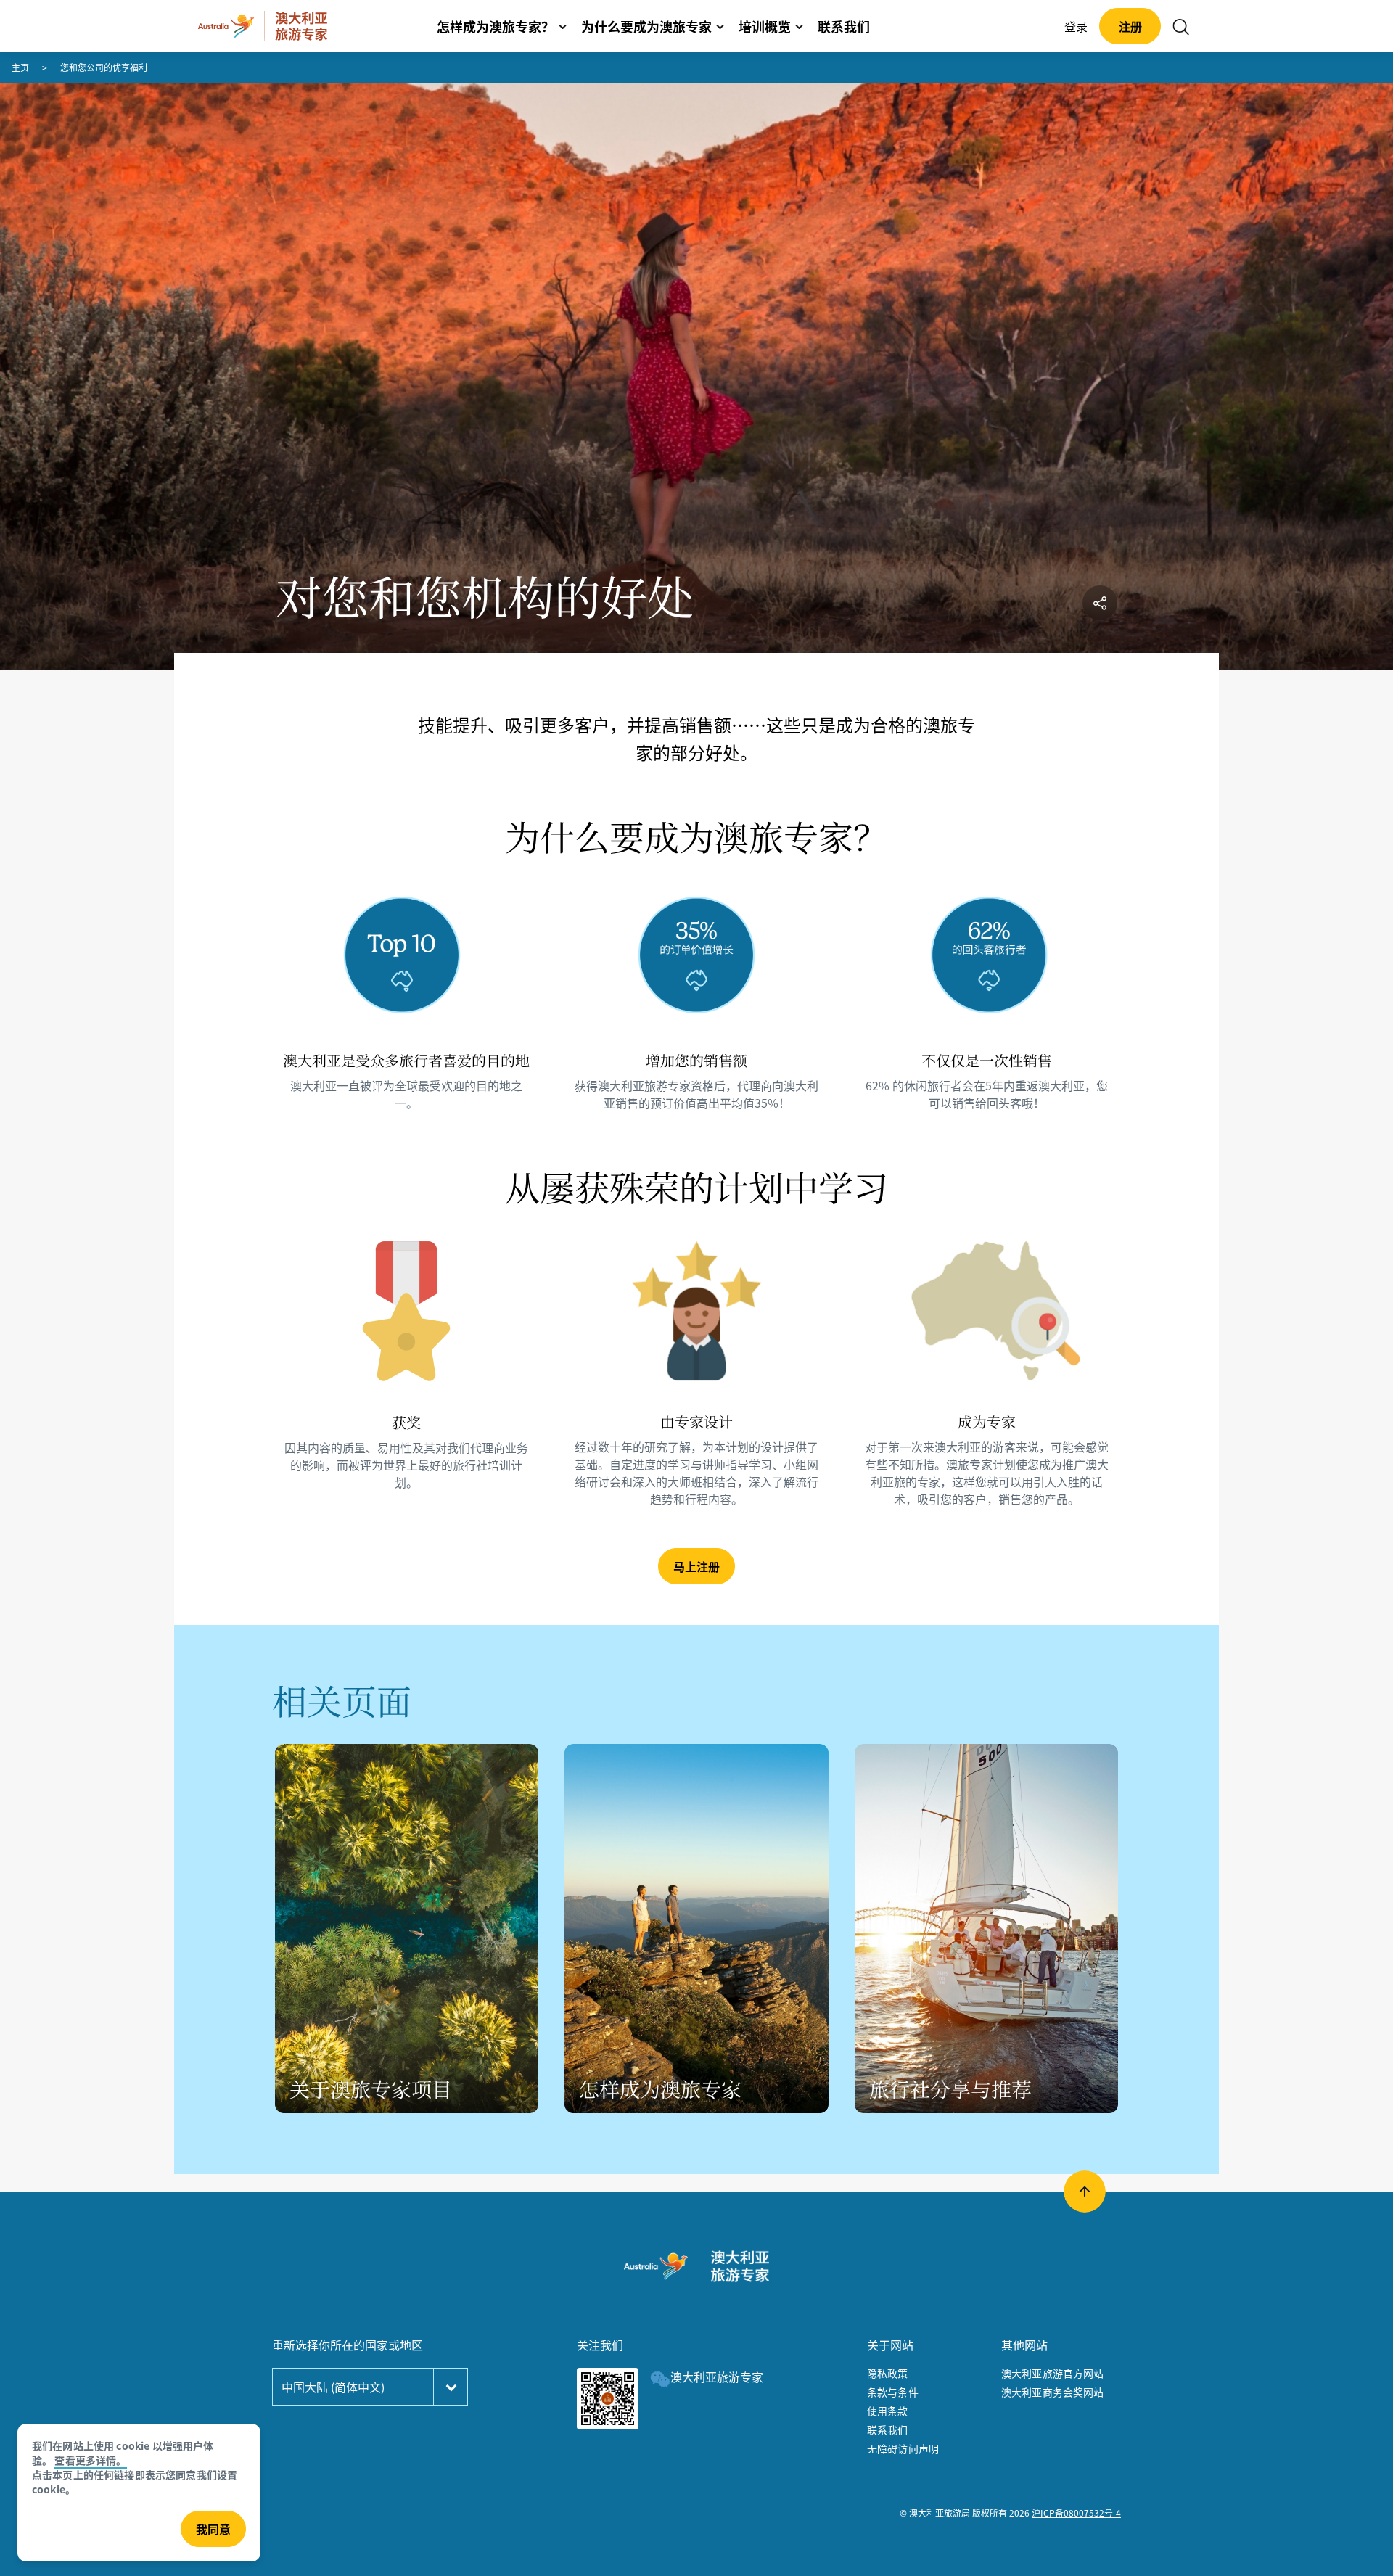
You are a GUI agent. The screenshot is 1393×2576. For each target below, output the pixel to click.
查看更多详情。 (90, 2460)
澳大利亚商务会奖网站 (1053, 2392)
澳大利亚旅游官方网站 (1053, 2373)
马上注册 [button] (696, 1566)
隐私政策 (888, 2373)
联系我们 (888, 2429)
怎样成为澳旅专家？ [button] (496, 26)
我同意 (213, 2529)
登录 (1076, 26)
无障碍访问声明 (903, 2448)
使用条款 (888, 2411)
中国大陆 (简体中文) (333, 2387)
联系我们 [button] (844, 26)
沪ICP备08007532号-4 (1076, 2513)
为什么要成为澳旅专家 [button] (646, 26)
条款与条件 (893, 2392)
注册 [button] (1130, 26)
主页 (20, 67)
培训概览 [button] (765, 26)
